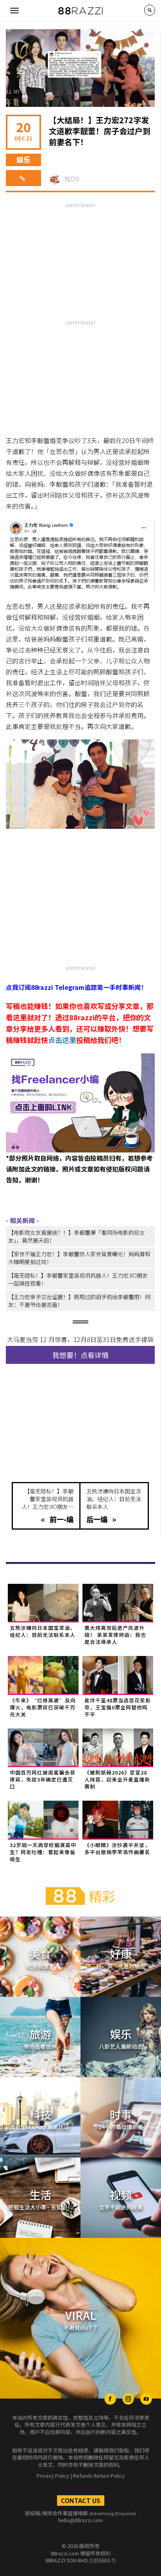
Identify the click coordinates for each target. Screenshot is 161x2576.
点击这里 (62, 1040)
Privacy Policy (53, 2476)
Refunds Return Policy (99, 2476)
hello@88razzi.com (80, 2520)
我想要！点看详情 (80, 1355)
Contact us (81, 2500)
